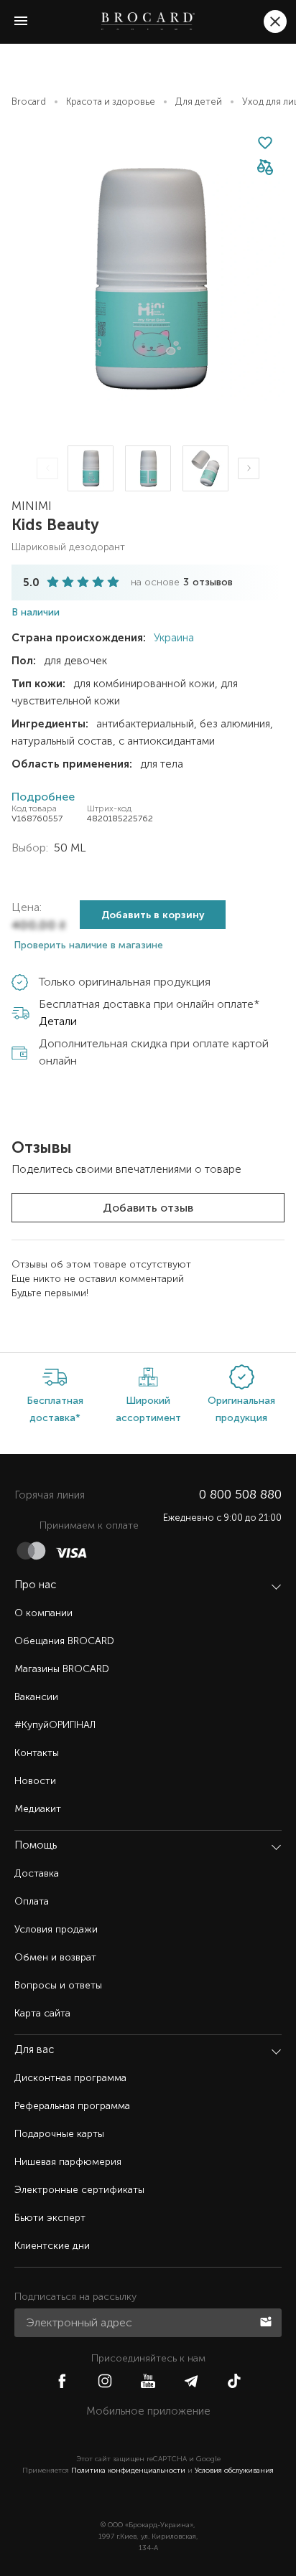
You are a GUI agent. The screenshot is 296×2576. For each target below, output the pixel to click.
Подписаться (267, 2321)
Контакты (37, 1753)
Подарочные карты (59, 2134)
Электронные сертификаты (79, 2190)
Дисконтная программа (70, 2078)
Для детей (199, 102)
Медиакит (38, 1809)
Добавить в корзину (153, 915)
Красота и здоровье (111, 102)
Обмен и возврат (55, 1957)
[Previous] (47, 468)
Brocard (29, 102)
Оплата (32, 1901)
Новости (35, 1781)
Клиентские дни (52, 2246)
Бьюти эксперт (50, 2218)
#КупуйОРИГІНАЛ (55, 1725)
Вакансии (36, 1697)
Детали (58, 1021)
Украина (172, 638)
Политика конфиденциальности (128, 2471)
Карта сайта (42, 2013)
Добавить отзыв (148, 1208)
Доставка (37, 1873)
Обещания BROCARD (64, 1641)
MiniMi (32, 506)
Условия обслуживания (234, 2471)
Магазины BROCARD (62, 1669)
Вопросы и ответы (58, 1985)
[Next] (249, 468)
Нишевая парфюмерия (68, 2162)
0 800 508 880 (240, 1494)
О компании (43, 1613)
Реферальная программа (72, 2106)
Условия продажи (56, 1929)
